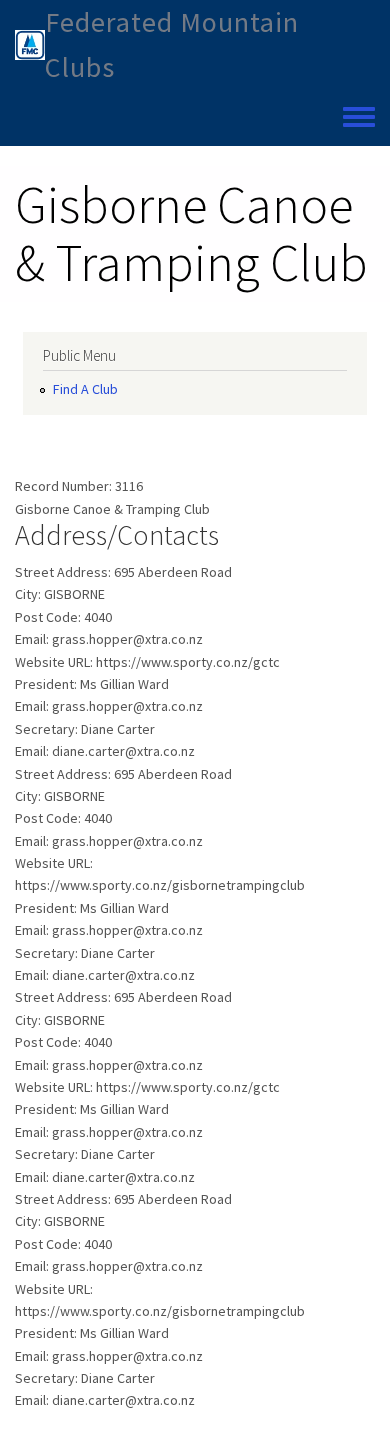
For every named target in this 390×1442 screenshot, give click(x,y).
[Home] (30, 45)
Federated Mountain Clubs (172, 44)
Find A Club (85, 389)
